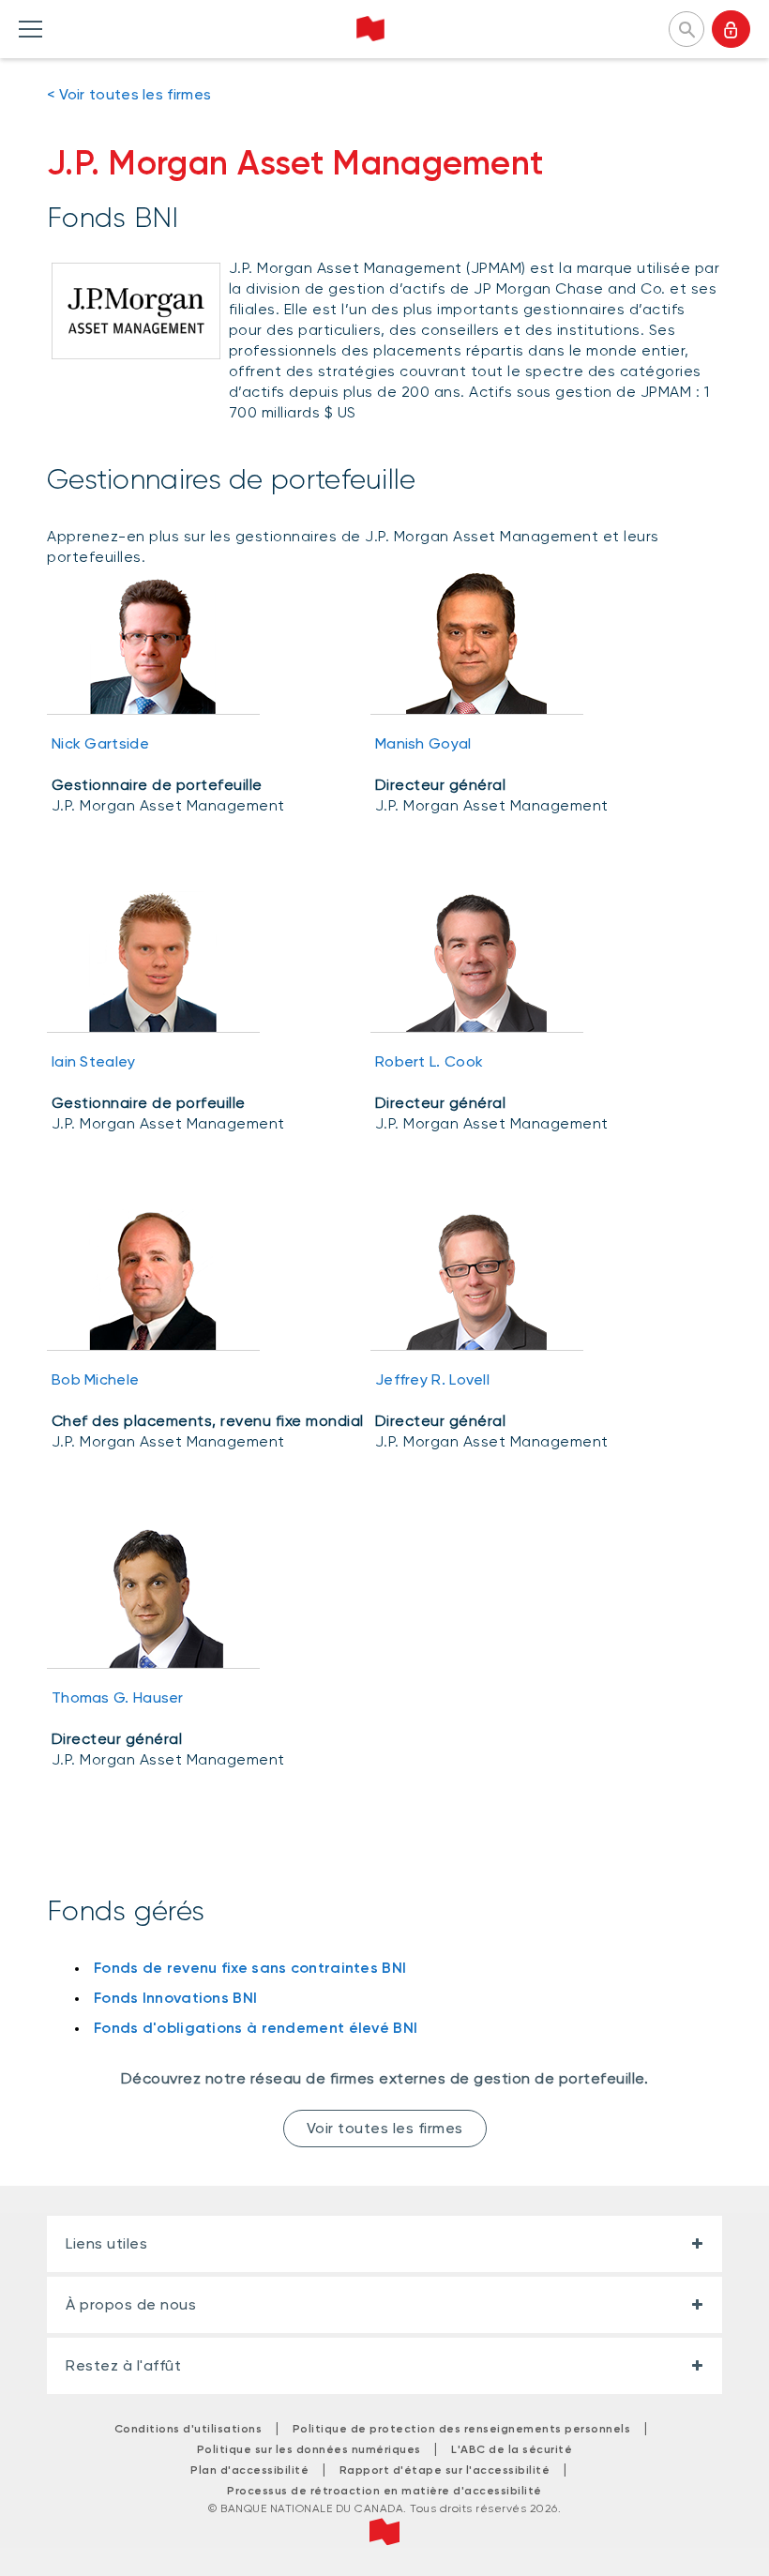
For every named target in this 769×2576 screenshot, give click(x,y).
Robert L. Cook (429, 1061)
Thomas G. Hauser (118, 1697)
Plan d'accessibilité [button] (249, 2470)
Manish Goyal (423, 743)
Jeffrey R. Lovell (432, 1379)
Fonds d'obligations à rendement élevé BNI (256, 2028)
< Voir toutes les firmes (129, 94)
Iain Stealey (94, 1061)
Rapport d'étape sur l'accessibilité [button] (445, 2470)
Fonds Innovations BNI (175, 1998)
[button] (686, 27)
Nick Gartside (100, 743)
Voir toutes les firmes (385, 2128)
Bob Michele (95, 1379)
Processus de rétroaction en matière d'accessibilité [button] (384, 2491)
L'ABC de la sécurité (512, 2449)
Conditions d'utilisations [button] (188, 2429)
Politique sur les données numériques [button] (309, 2449)
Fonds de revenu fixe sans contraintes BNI (250, 1968)
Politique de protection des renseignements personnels (462, 2429)
